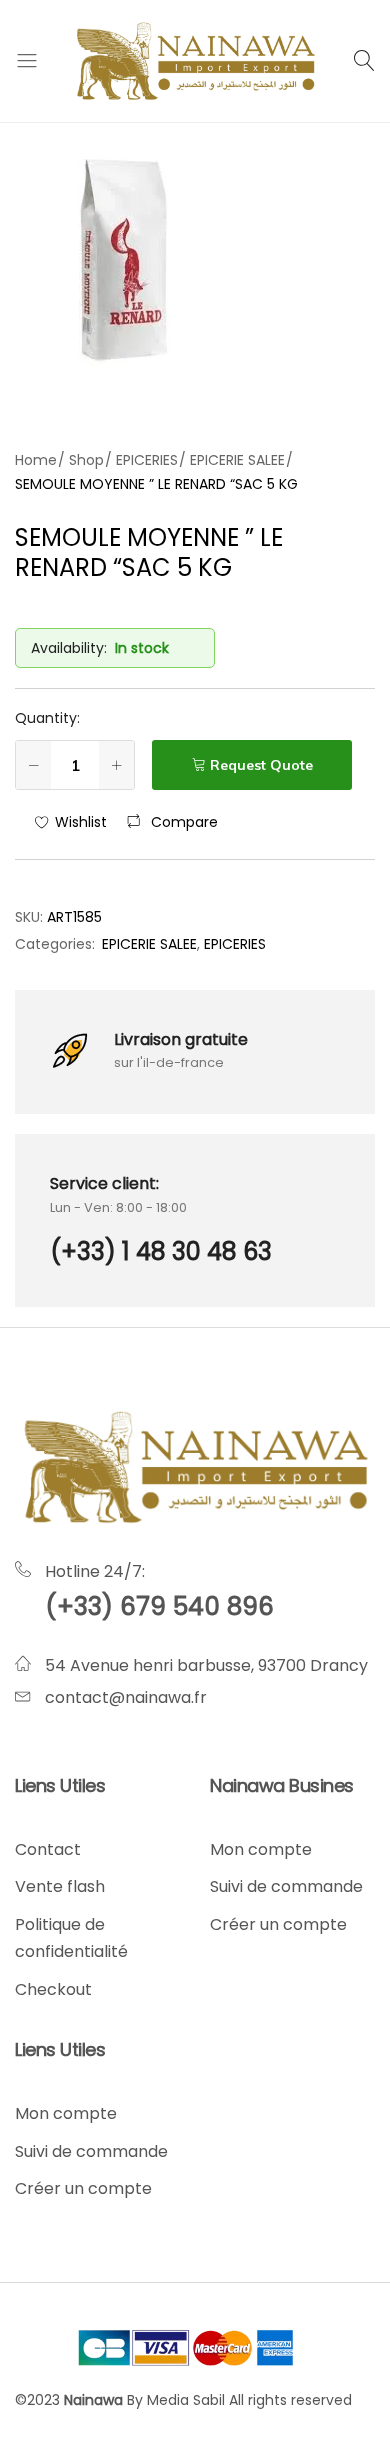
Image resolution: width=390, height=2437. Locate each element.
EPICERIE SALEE (149, 944)
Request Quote (261, 765)
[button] (172, 822)
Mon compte (261, 1849)
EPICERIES (235, 944)
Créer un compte (278, 1924)
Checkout (53, 1989)
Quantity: (47, 718)
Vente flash (60, 1886)
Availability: (69, 648)
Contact (48, 1849)
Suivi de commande (286, 1886)
